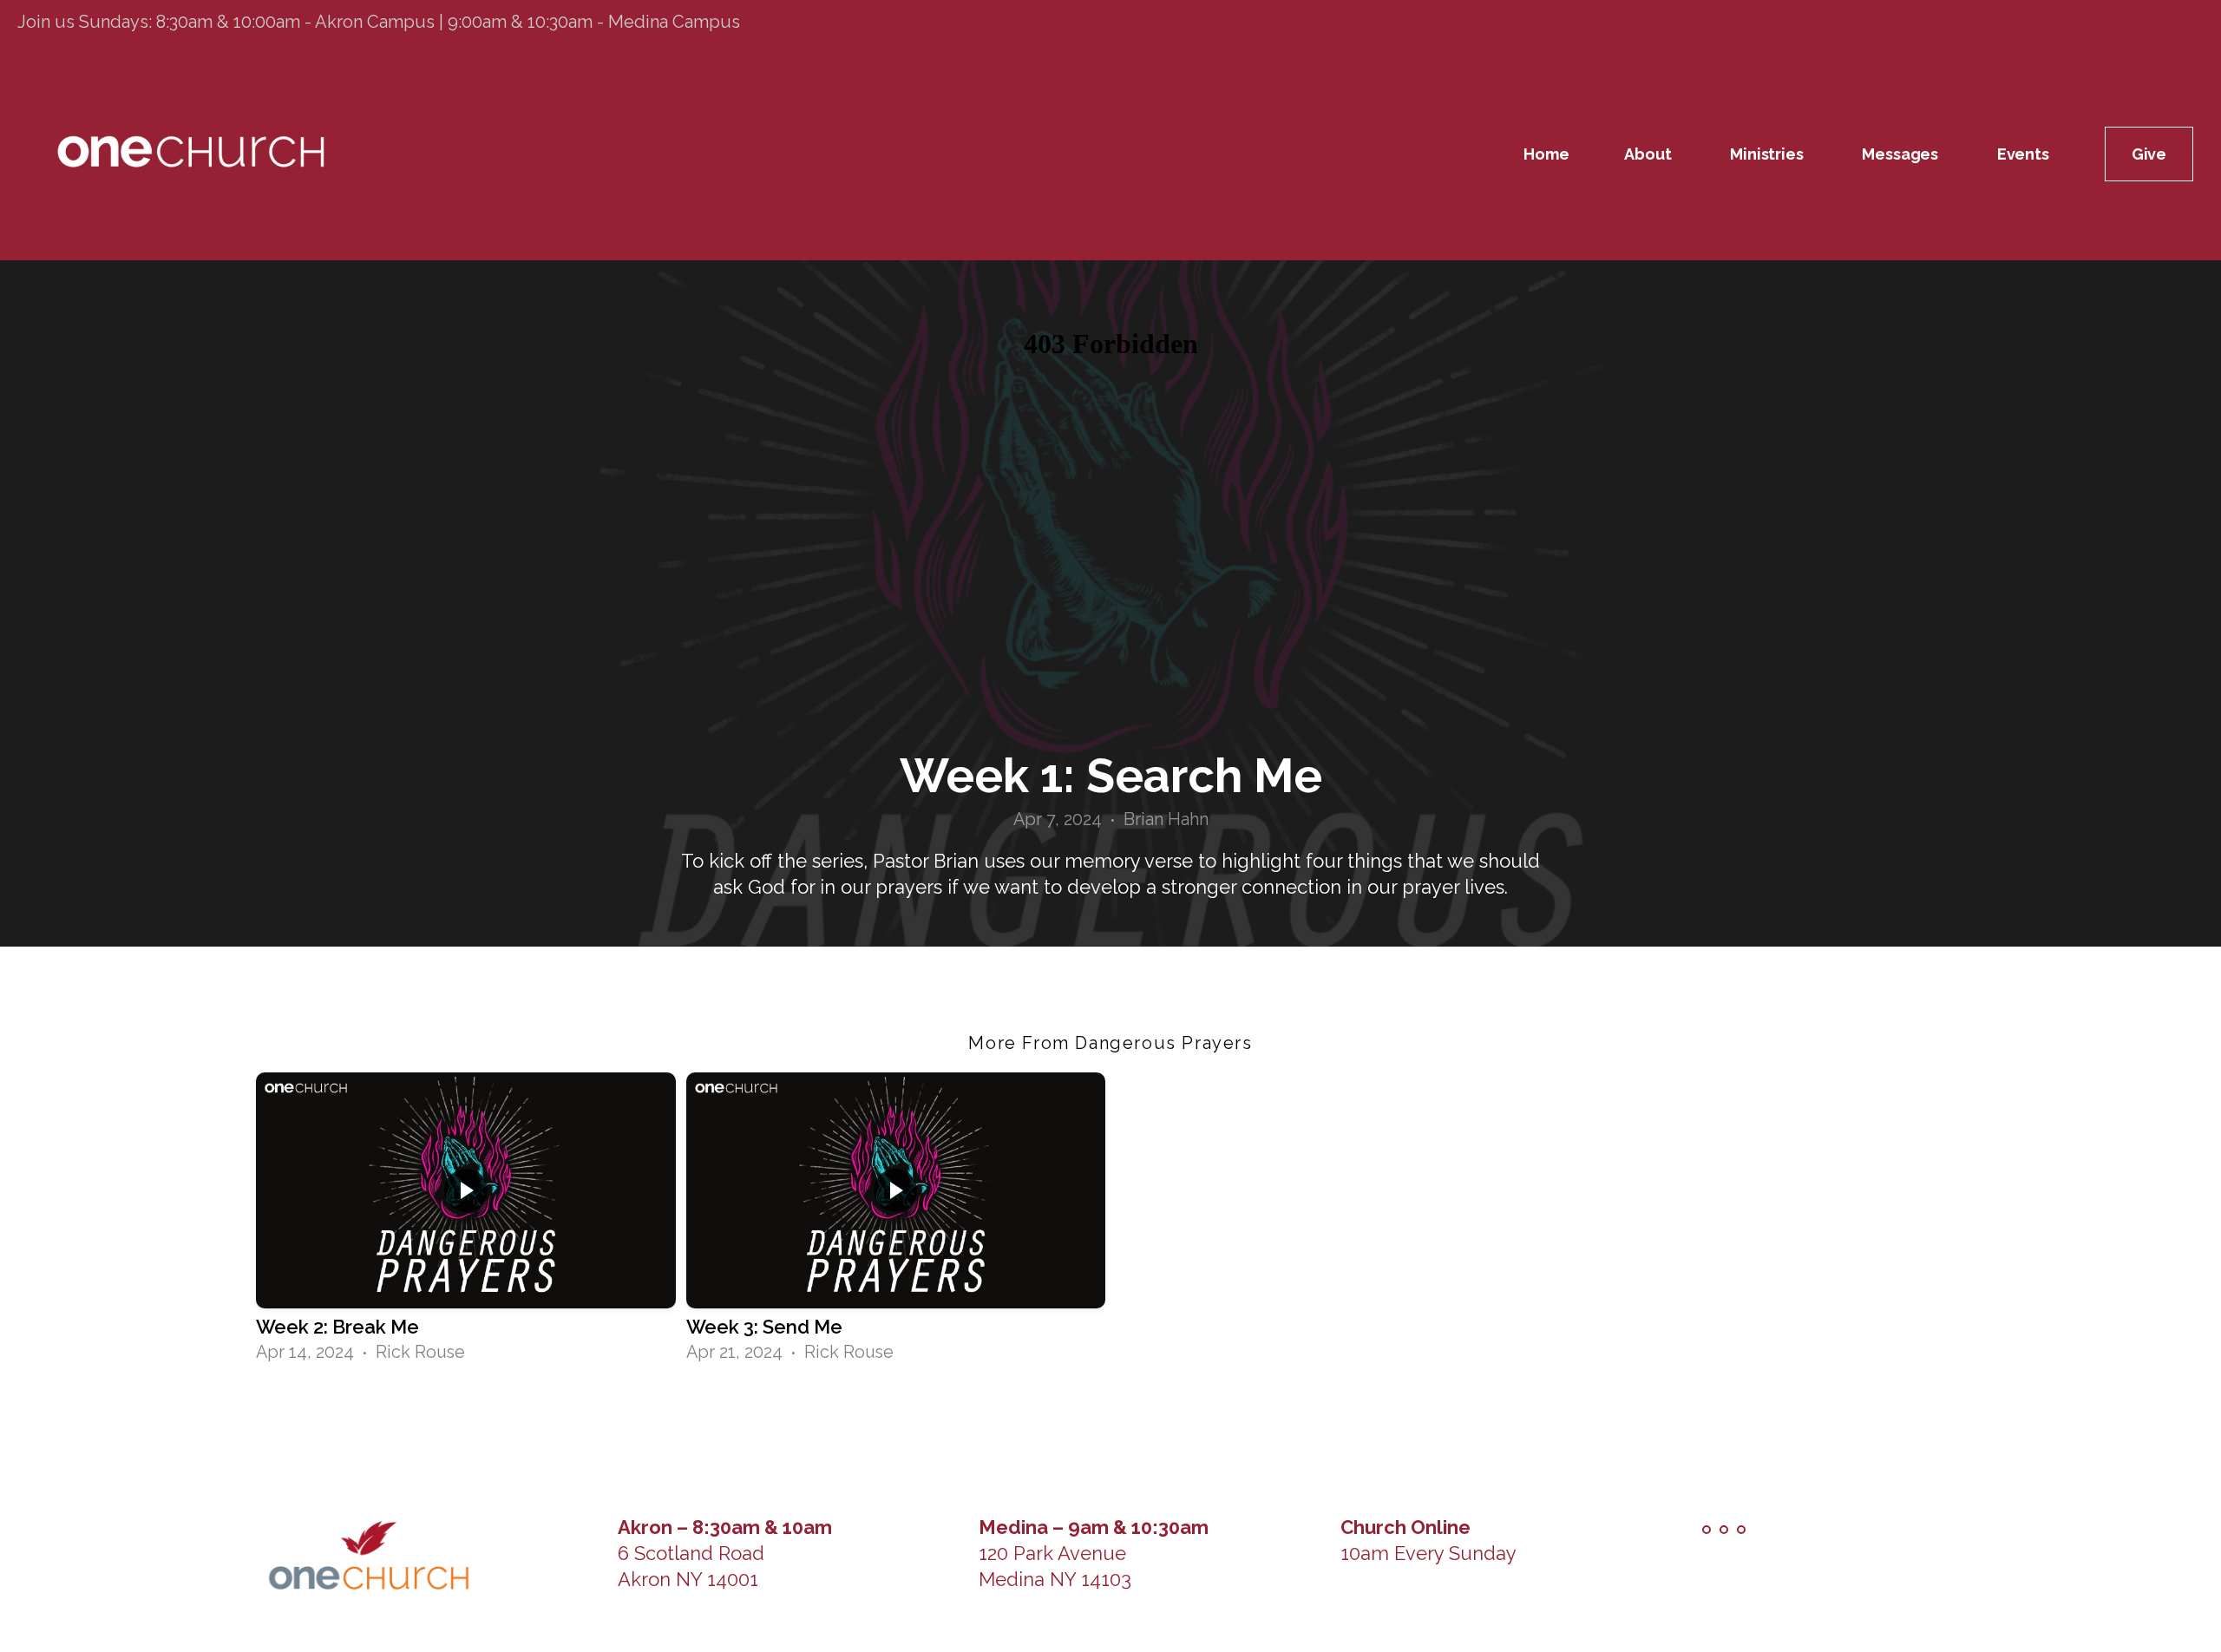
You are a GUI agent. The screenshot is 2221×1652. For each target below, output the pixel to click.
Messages (1901, 154)
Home (1546, 154)
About (1649, 154)
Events (2023, 154)
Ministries (1768, 154)
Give (2149, 154)
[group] (466, 1220)
